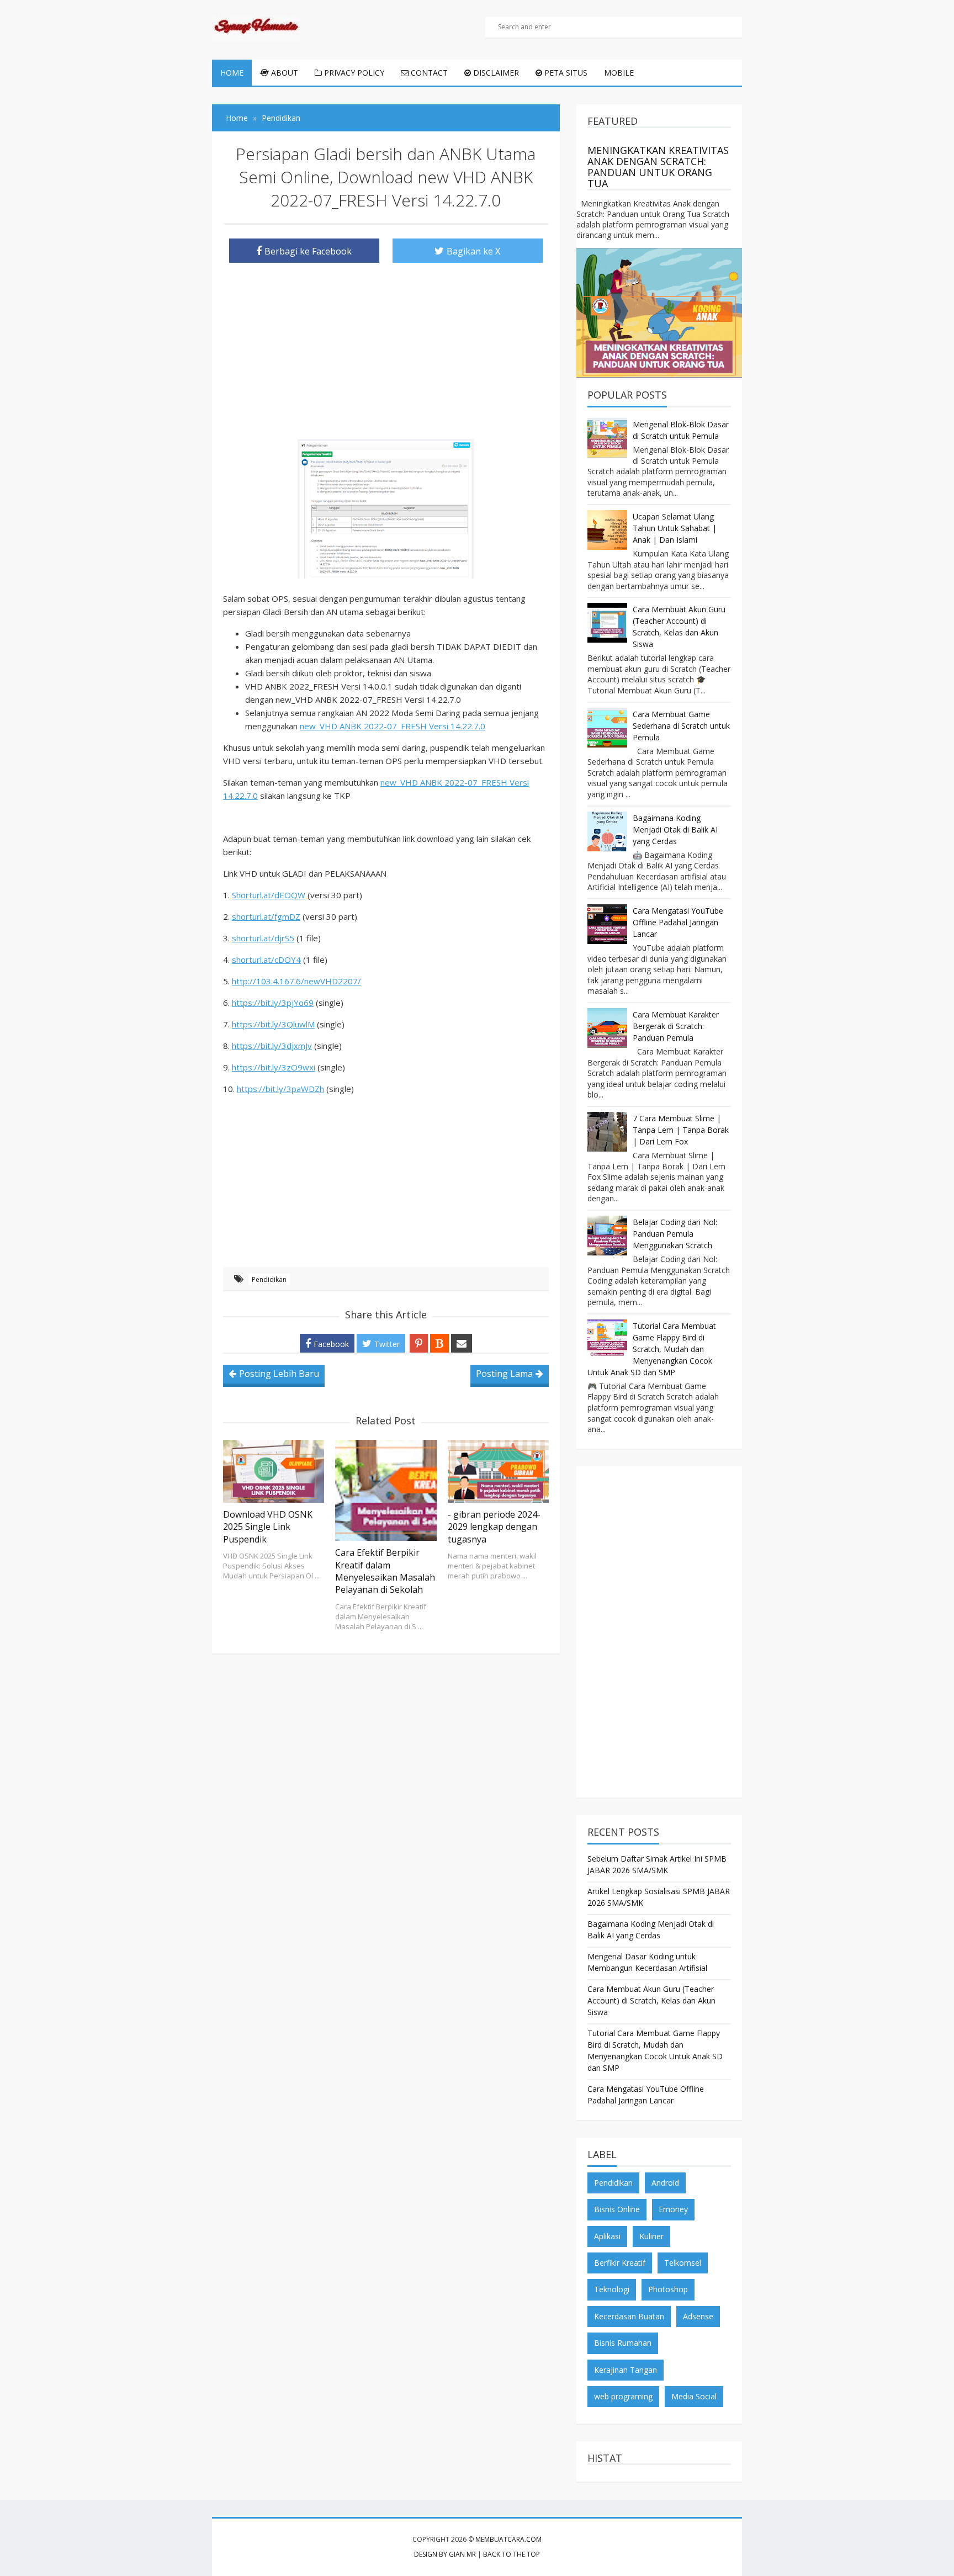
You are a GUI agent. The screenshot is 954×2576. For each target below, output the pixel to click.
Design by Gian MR (445, 2554)
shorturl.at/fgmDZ (266, 916)
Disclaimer (495, 73)
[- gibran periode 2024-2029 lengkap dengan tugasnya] (498, 1471)
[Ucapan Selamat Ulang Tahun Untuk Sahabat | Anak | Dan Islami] (607, 530)
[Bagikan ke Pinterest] (419, 1343)
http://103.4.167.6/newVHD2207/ (296, 981)
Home (232, 73)
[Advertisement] (386, 348)
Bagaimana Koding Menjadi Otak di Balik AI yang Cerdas (675, 829)
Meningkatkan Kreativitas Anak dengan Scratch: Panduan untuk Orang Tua (658, 167)
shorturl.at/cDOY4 (266, 960)
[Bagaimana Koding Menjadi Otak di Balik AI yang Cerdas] (607, 831)
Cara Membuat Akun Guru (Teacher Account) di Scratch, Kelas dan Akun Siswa (651, 2000)
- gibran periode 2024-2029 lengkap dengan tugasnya (494, 1527)
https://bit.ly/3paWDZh (280, 1089)
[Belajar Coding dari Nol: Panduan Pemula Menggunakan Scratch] (607, 1236)
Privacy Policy (353, 73)
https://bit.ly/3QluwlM (273, 1024)
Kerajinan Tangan (626, 2370)
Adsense (698, 2316)
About (283, 73)
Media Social (694, 2396)
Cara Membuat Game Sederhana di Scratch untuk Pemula (681, 726)
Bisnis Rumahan (623, 2343)
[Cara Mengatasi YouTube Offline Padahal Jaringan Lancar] (607, 924)
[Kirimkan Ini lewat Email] (462, 1343)
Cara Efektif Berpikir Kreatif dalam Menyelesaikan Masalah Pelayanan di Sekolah (385, 1571)
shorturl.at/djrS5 (263, 938)
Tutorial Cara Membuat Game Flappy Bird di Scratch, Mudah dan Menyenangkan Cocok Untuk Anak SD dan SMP (652, 1349)
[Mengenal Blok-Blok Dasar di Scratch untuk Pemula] (607, 438)
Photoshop (668, 2289)
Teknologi (612, 2289)
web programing (623, 2396)
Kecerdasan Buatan (629, 2316)
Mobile (619, 73)
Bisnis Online (617, 2209)
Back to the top (512, 2554)
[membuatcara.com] (256, 28)
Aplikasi (607, 2236)
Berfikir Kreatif (620, 2263)
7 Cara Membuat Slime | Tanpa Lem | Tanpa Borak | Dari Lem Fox (681, 1130)
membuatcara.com (508, 2539)
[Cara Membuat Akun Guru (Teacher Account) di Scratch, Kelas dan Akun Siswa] (607, 623)
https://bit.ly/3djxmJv (272, 1046)
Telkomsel (683, 2263)
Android (665, 2183)
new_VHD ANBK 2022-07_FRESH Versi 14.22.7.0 (393, 726)
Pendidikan (269, 1279)
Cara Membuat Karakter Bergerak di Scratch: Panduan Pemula (676, 1026)
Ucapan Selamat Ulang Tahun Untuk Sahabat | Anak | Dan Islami (675, 528)
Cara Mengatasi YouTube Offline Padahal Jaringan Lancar (678, 922)
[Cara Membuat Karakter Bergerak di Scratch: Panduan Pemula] (607, 1028)
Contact (428, 73)
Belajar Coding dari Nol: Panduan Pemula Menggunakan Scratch (675, 1234)
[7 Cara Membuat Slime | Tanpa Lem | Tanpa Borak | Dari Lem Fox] (607, 1132)
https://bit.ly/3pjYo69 (273, 1003)
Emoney (673, 2209)
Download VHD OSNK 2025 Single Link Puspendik (268, 1527)
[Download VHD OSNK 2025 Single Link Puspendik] (274, 1471)
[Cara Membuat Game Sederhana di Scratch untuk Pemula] (607, 728)
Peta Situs (565, 73)
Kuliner (651, 2236)
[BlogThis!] (439, 1343)
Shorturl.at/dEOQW (269, 895)
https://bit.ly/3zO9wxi (274, 1067)
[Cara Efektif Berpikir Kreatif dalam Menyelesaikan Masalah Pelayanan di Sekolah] (386, 1490)
